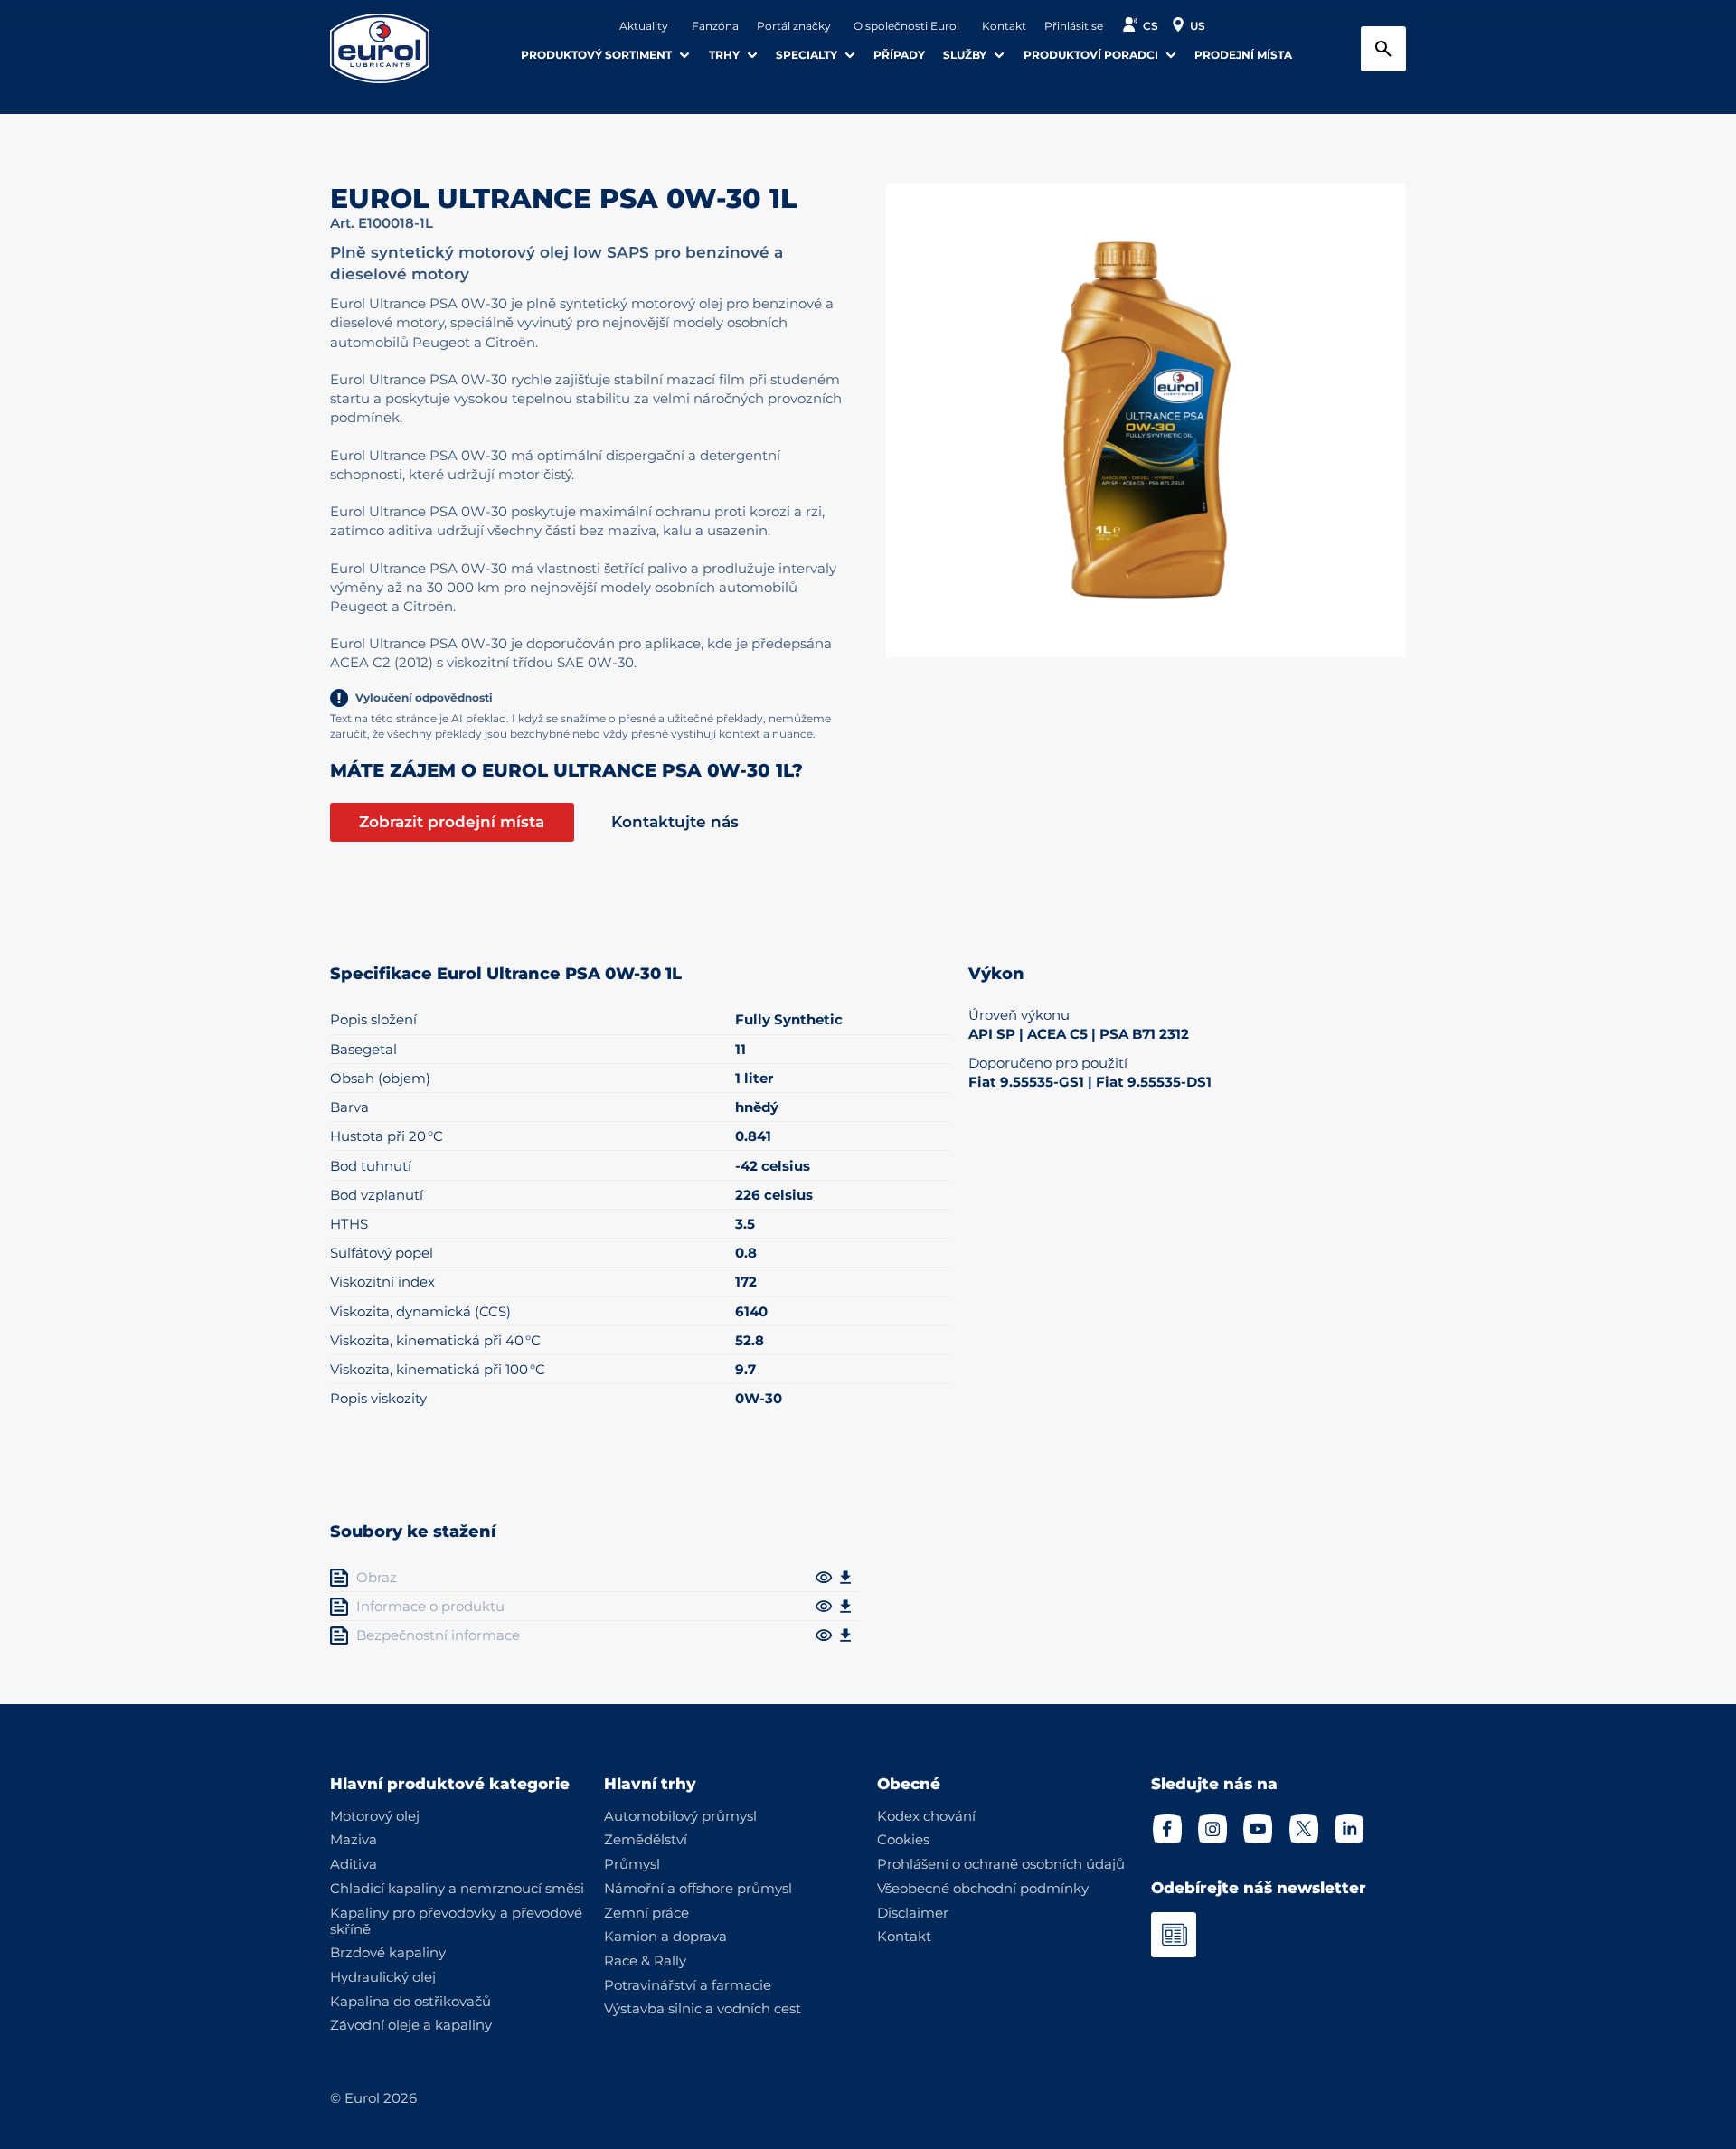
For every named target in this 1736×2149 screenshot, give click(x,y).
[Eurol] (391, 48)
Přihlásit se (1074, 26)
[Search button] (1383, 49)
